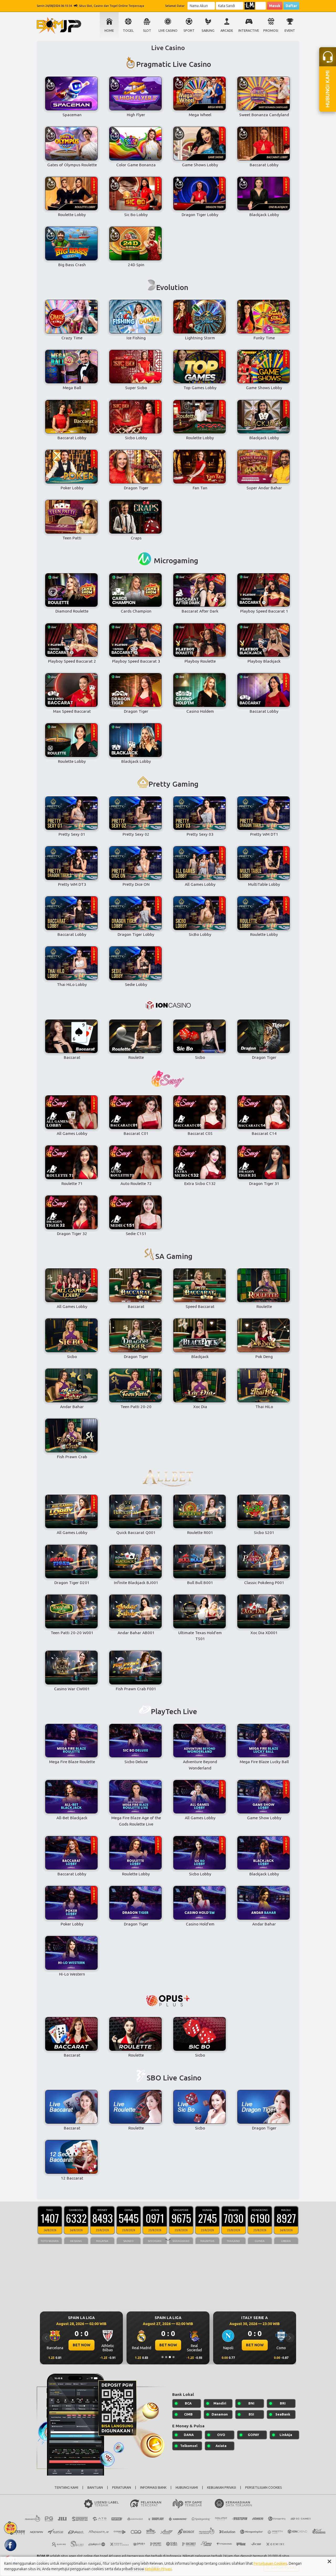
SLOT (147, 31)
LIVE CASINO (168, 31)
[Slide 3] (170, 2357)
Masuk (275, 6)
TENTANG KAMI (66, 2488)
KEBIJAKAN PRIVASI (222, 2488)
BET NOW (82, 2345)
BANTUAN (95, 2488)
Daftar (291, 6)
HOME (109, 31)
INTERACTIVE (249, 31)
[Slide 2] (166, 2357)
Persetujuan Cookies (270, 2563)
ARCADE (227, 31)
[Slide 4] (174, 2357)
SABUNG (208, 31)
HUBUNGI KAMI (187, 2488)
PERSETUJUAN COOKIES (264, 2488)
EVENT (290, 31)
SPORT (189, 31)
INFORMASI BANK (153, 2488)
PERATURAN (122, 2488)
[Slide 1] (162, 2357)
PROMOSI (271, 31)
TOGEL (128, 31)
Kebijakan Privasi (158, 2569)
